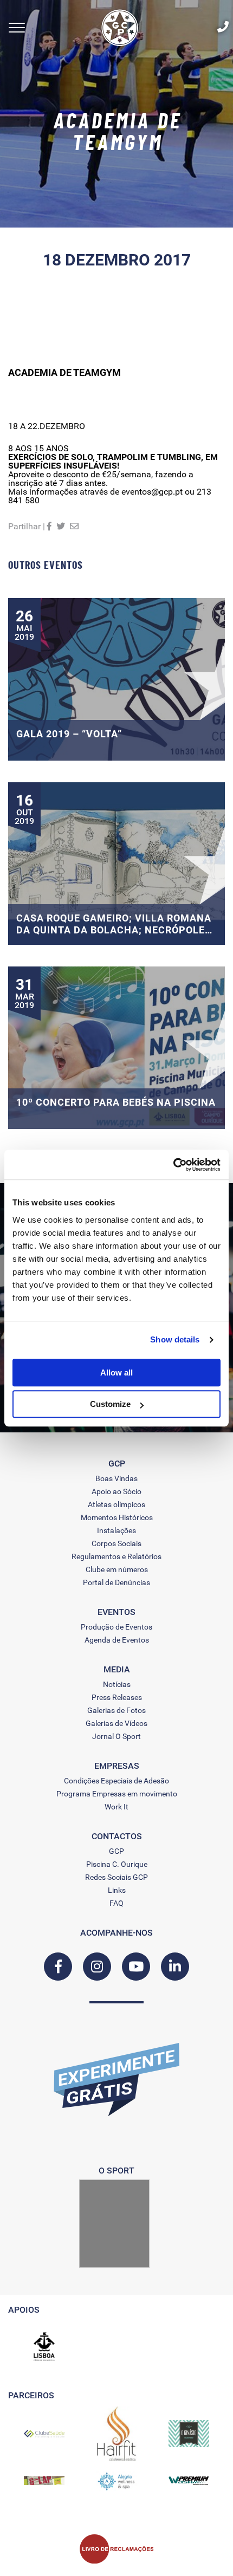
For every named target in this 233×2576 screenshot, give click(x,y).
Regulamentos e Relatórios (116, 1556)
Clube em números (117, 1569)
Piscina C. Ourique (117, 1864)
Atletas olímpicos (116, 1504)
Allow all (116, 1373)
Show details (175, 1339)
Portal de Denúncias (116, 1582)
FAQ (116, 1903)
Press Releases (117, 1697)
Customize (110, 1404)
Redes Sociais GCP (116, 1877)
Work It (116, 1807)
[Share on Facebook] (49, 526)
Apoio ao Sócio (116, 1491)
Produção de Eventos (116, 1627)
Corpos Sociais (116, 1543)
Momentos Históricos (117, 1517)
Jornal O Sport (116, 1736)
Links (117, 1890)
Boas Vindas (116, 1478)
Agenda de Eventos (117, 1640)
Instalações (116, 1530)
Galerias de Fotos (116, 1710)
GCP (116, 1851)
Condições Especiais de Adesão (116, 1781)
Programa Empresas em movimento (117, 1794)
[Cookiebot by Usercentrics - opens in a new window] (173, 1165)
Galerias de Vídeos (116, 1723)
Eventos (116, 1612)
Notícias (117, 1684)
